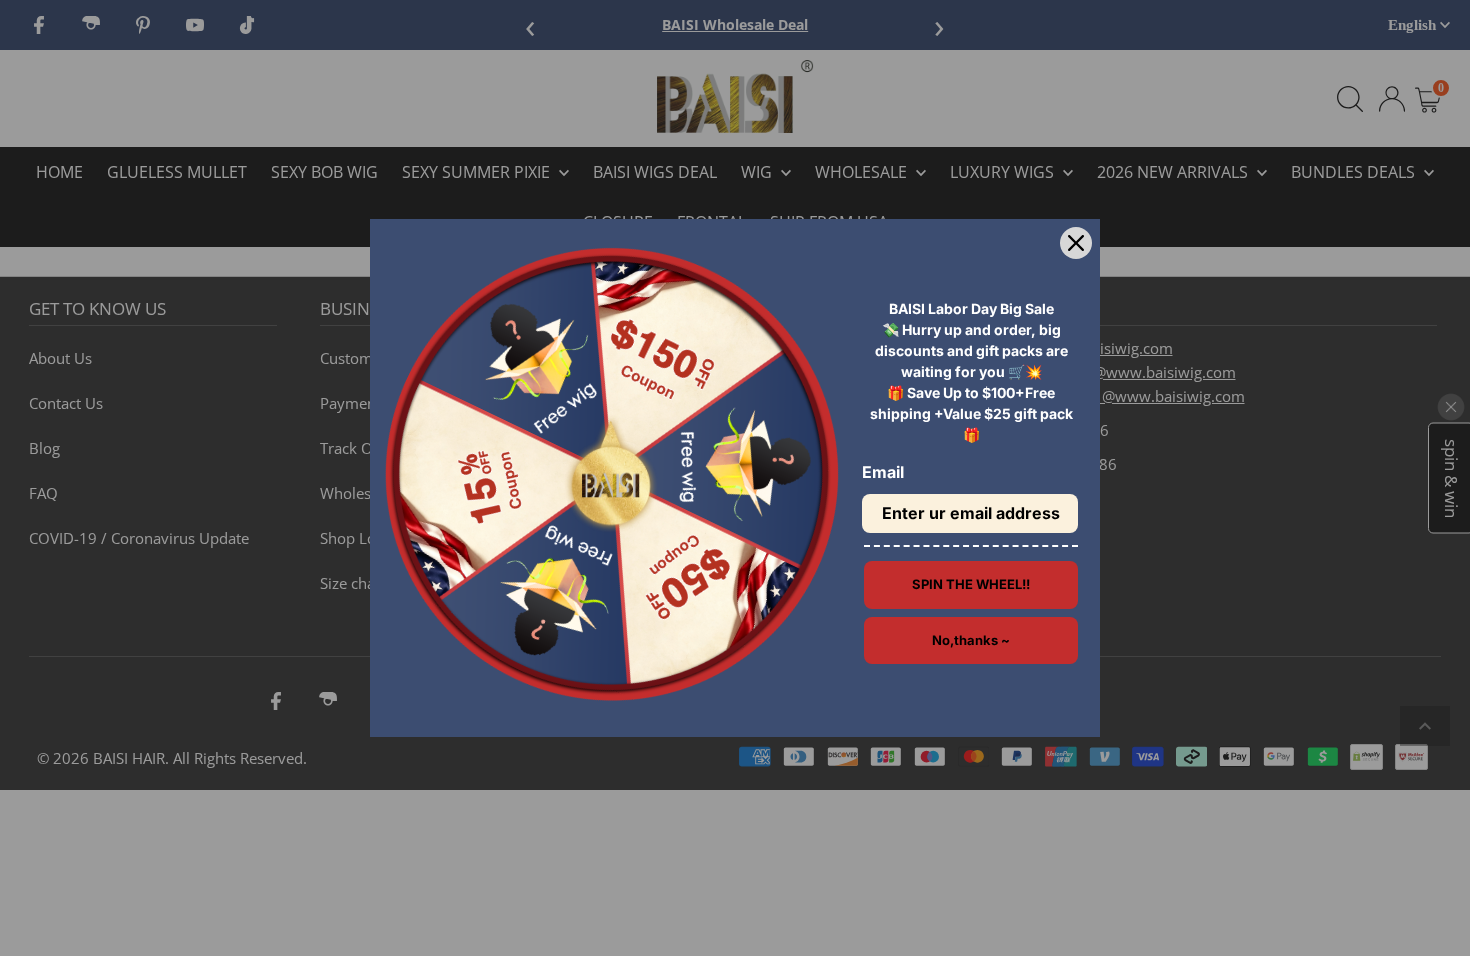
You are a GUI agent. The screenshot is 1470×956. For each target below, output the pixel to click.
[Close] (1076, 243)
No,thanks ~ (971, 640)
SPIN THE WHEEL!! (971, 584)
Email (883, 472)
